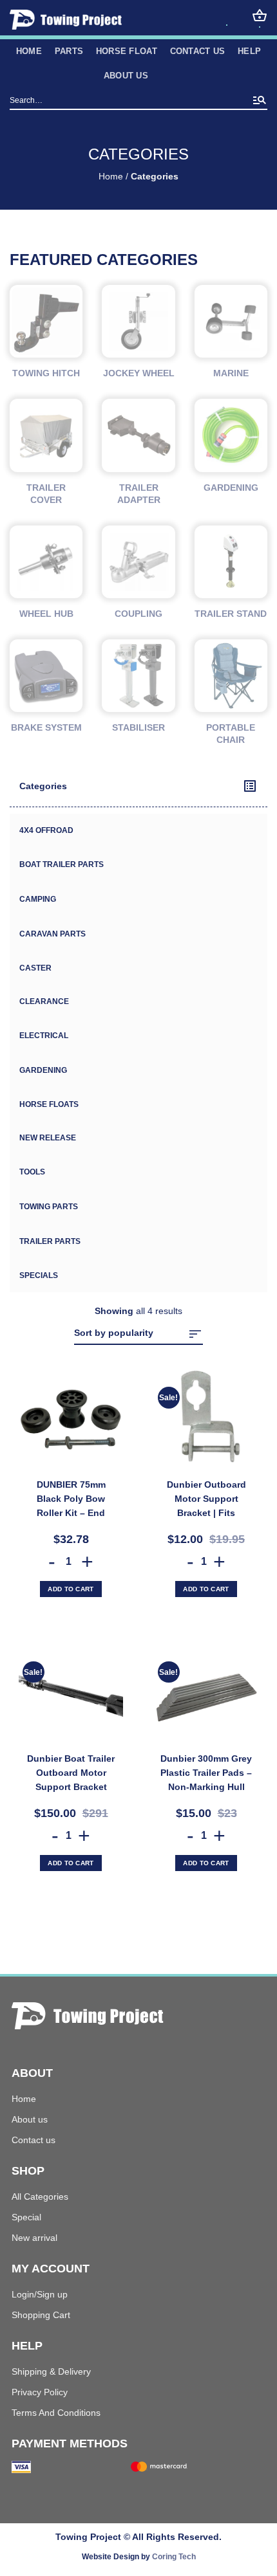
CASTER (35, 968)
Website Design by (139, 2557)
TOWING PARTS (49, 1207)
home (29, 51)
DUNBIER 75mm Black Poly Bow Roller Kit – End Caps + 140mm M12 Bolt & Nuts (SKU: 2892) (71, 1500)
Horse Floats (49, 1104)
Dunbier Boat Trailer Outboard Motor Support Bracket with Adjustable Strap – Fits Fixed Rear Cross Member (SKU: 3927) (71, 1774)
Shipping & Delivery (51, 2371)
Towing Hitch (46, 373)
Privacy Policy (40, 2392)
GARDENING (43, 1070)
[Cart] (260, 15)
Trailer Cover (46, 494)
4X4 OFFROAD (46, 830)
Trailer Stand (231, 614)
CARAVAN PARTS (53, 934)
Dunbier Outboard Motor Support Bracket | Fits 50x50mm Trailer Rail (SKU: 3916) (206, 1500)
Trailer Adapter (139, 494)
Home (111, 177)
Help (249, 51)
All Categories (40, 2197)
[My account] (227, 18)
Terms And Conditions (56, 2413)
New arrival (34, 2238)
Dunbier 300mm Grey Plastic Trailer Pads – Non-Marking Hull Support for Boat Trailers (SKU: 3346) (206, 1774)
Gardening (231, 488)
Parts (69, 51)
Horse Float (127, 51)
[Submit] (260, 101)
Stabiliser (138, 727)
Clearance (44, 1001)
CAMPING (38, 899)
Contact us (198, 51)
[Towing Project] (88, 20)
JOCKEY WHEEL (139, 373)
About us (30, 2119)
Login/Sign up (40, 2294)
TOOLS (32, 1172)
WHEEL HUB (46, 614)
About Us (126, 76)
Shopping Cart (41, 2315)
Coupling (138, 614)
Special (26, 2217)
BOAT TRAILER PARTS (62, 864)
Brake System (46, 727)
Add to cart (71, 1589)
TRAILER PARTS (50, 1241)
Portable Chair (231, 734)
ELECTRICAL (44, 1036)
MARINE (231, 373)
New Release (48, 1138)
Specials (39, 1275)
